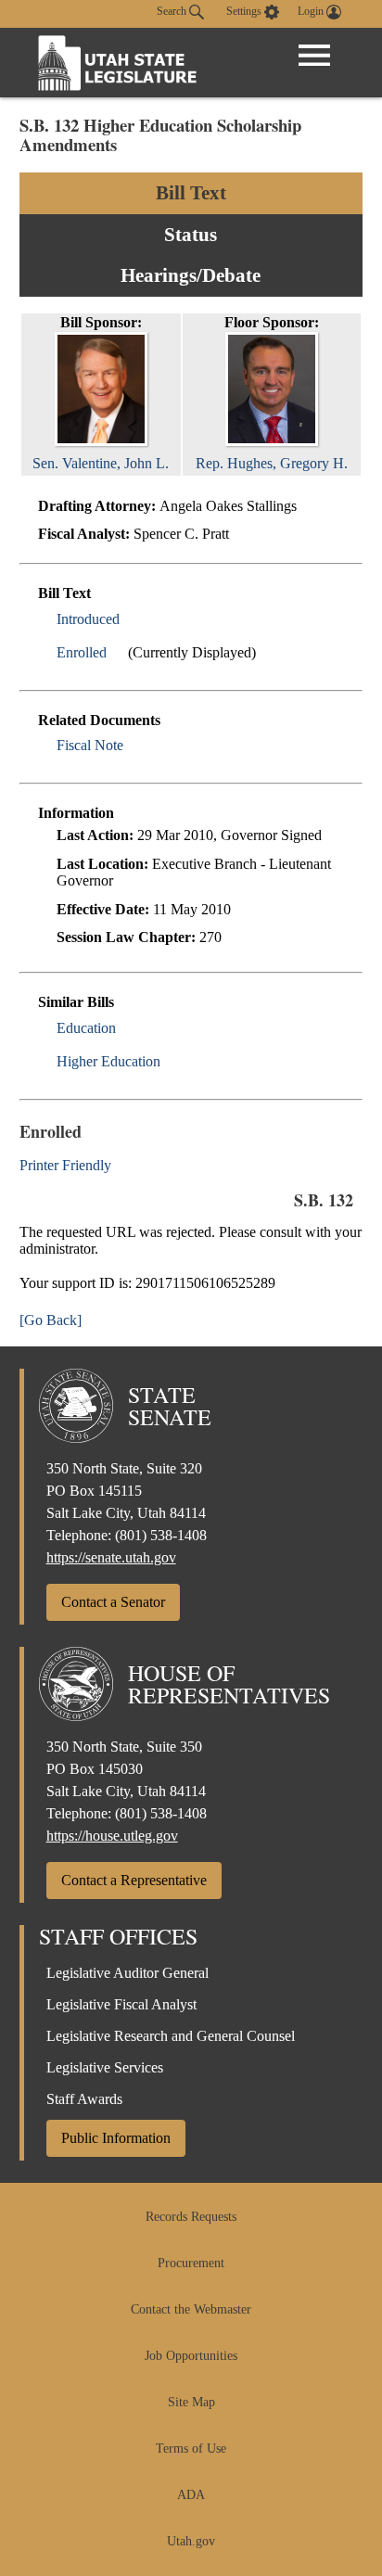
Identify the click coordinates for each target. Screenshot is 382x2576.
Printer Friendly (67, 1165)
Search (173, 11)
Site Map (191, 2402)
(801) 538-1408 (161, 1535)
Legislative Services (105, 2067)
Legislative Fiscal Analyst (121, 2004)
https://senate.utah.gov (111, 1557)
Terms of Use (191, 2448)
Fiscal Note (90, 745)
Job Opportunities (191, 2356)
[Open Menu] (314, 56)
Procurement (191, 2263)
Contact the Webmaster (191, 2309)
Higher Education (108, 1061)
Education (86, 1028)
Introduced (88, 619)
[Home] (118, 63)
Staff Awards (84, 2099)
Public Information (116, 2138)
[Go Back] (51, 1320)
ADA (191, 2495)
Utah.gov (191, 2541)
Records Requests (191, 2217)
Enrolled (82, 652)
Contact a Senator (113, 1602)
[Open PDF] (130, 619)
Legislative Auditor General (127, 1973)
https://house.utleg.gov (112, 1836)
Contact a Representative (134, 1880)
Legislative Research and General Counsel (171, 2036)
